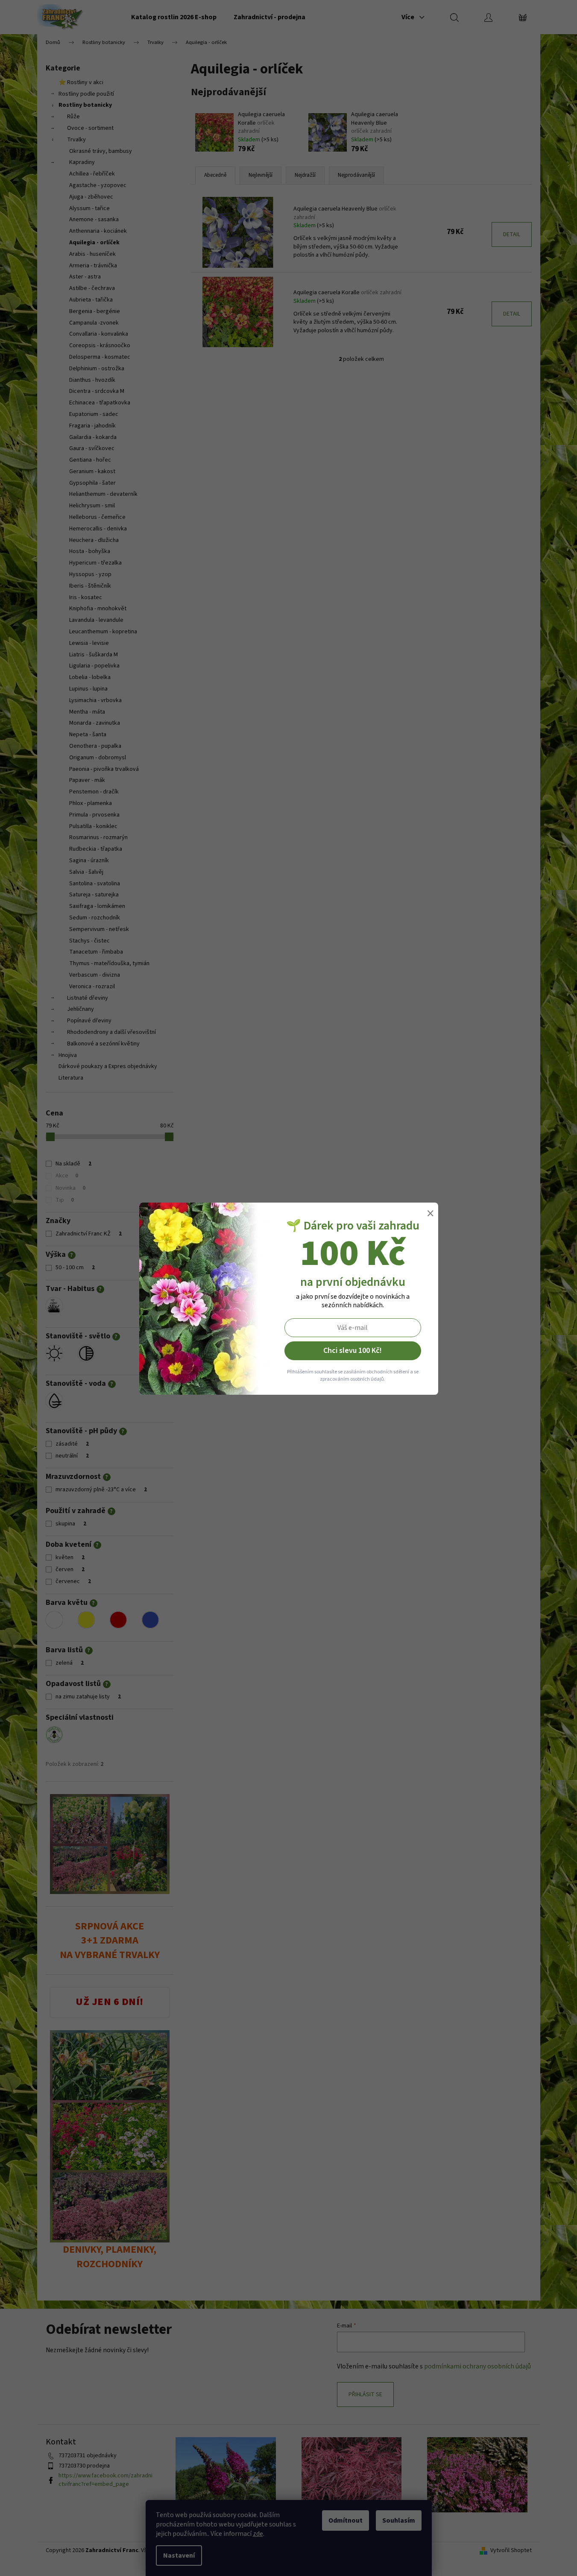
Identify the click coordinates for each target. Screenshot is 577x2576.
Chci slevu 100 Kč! (353, 1351)
